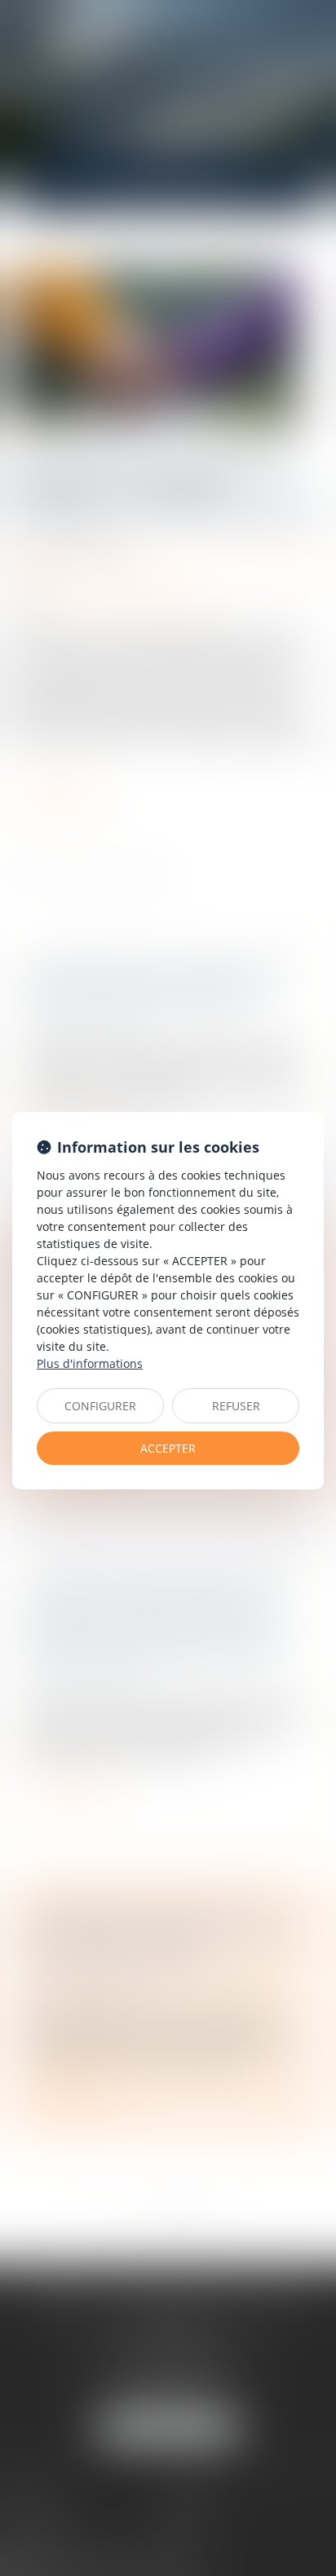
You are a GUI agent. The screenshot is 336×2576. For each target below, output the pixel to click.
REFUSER (236, 1406)
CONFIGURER (100, 1406)
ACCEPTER (168, 1448)
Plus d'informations (90, 1363)
